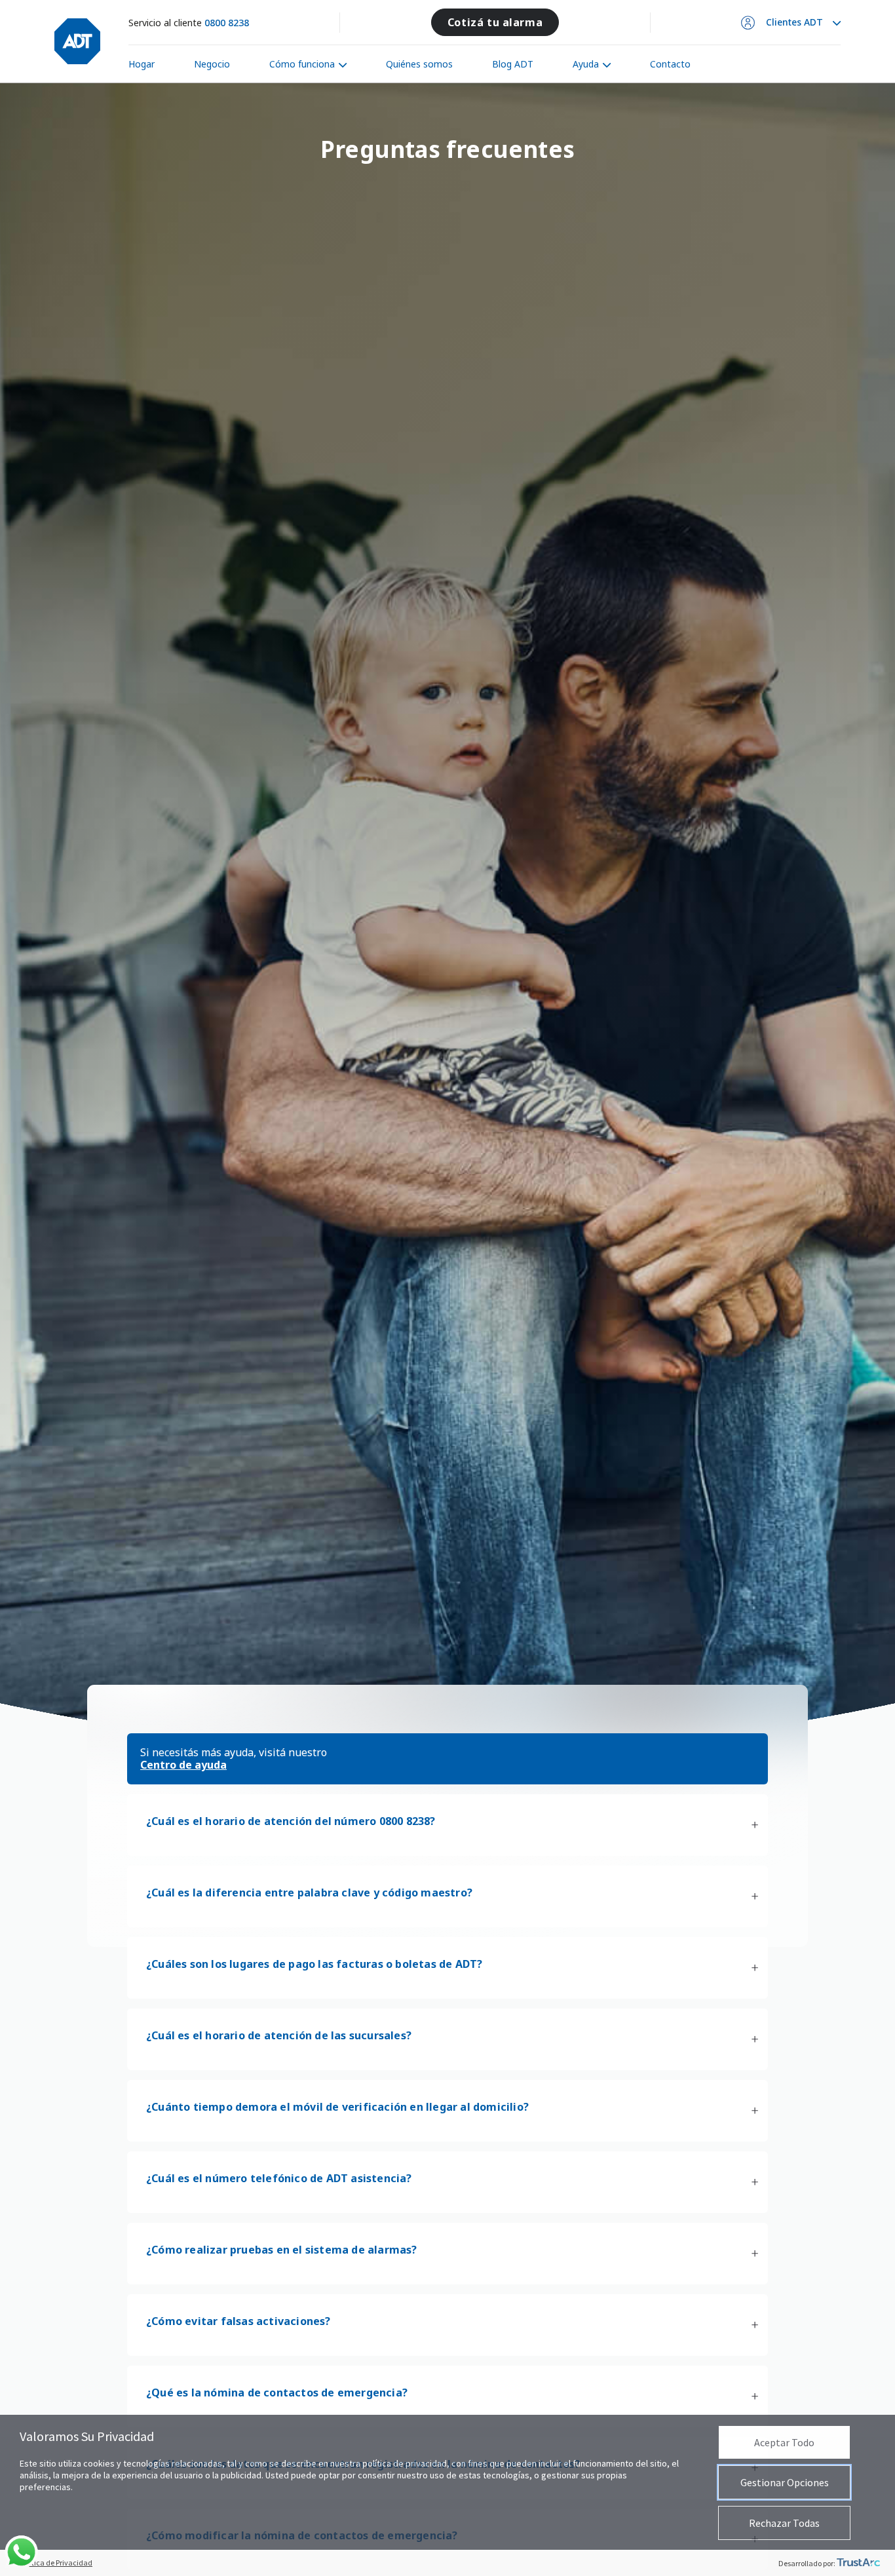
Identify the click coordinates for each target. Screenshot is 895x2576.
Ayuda (586, 64)
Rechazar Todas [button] (784, 2523)
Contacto (670, 64)
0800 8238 (227, 23)
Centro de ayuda (183, 1765)
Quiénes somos (419, 64)
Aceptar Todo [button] (784, 2442)
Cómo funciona (302, 64)
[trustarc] (858, 2563)
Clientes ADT (794, 22)
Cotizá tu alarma (495, 22)
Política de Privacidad (56, 2563)
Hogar (142, 64)
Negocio (212, 64)
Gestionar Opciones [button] (785, 2482)
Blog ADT (513, 64)
